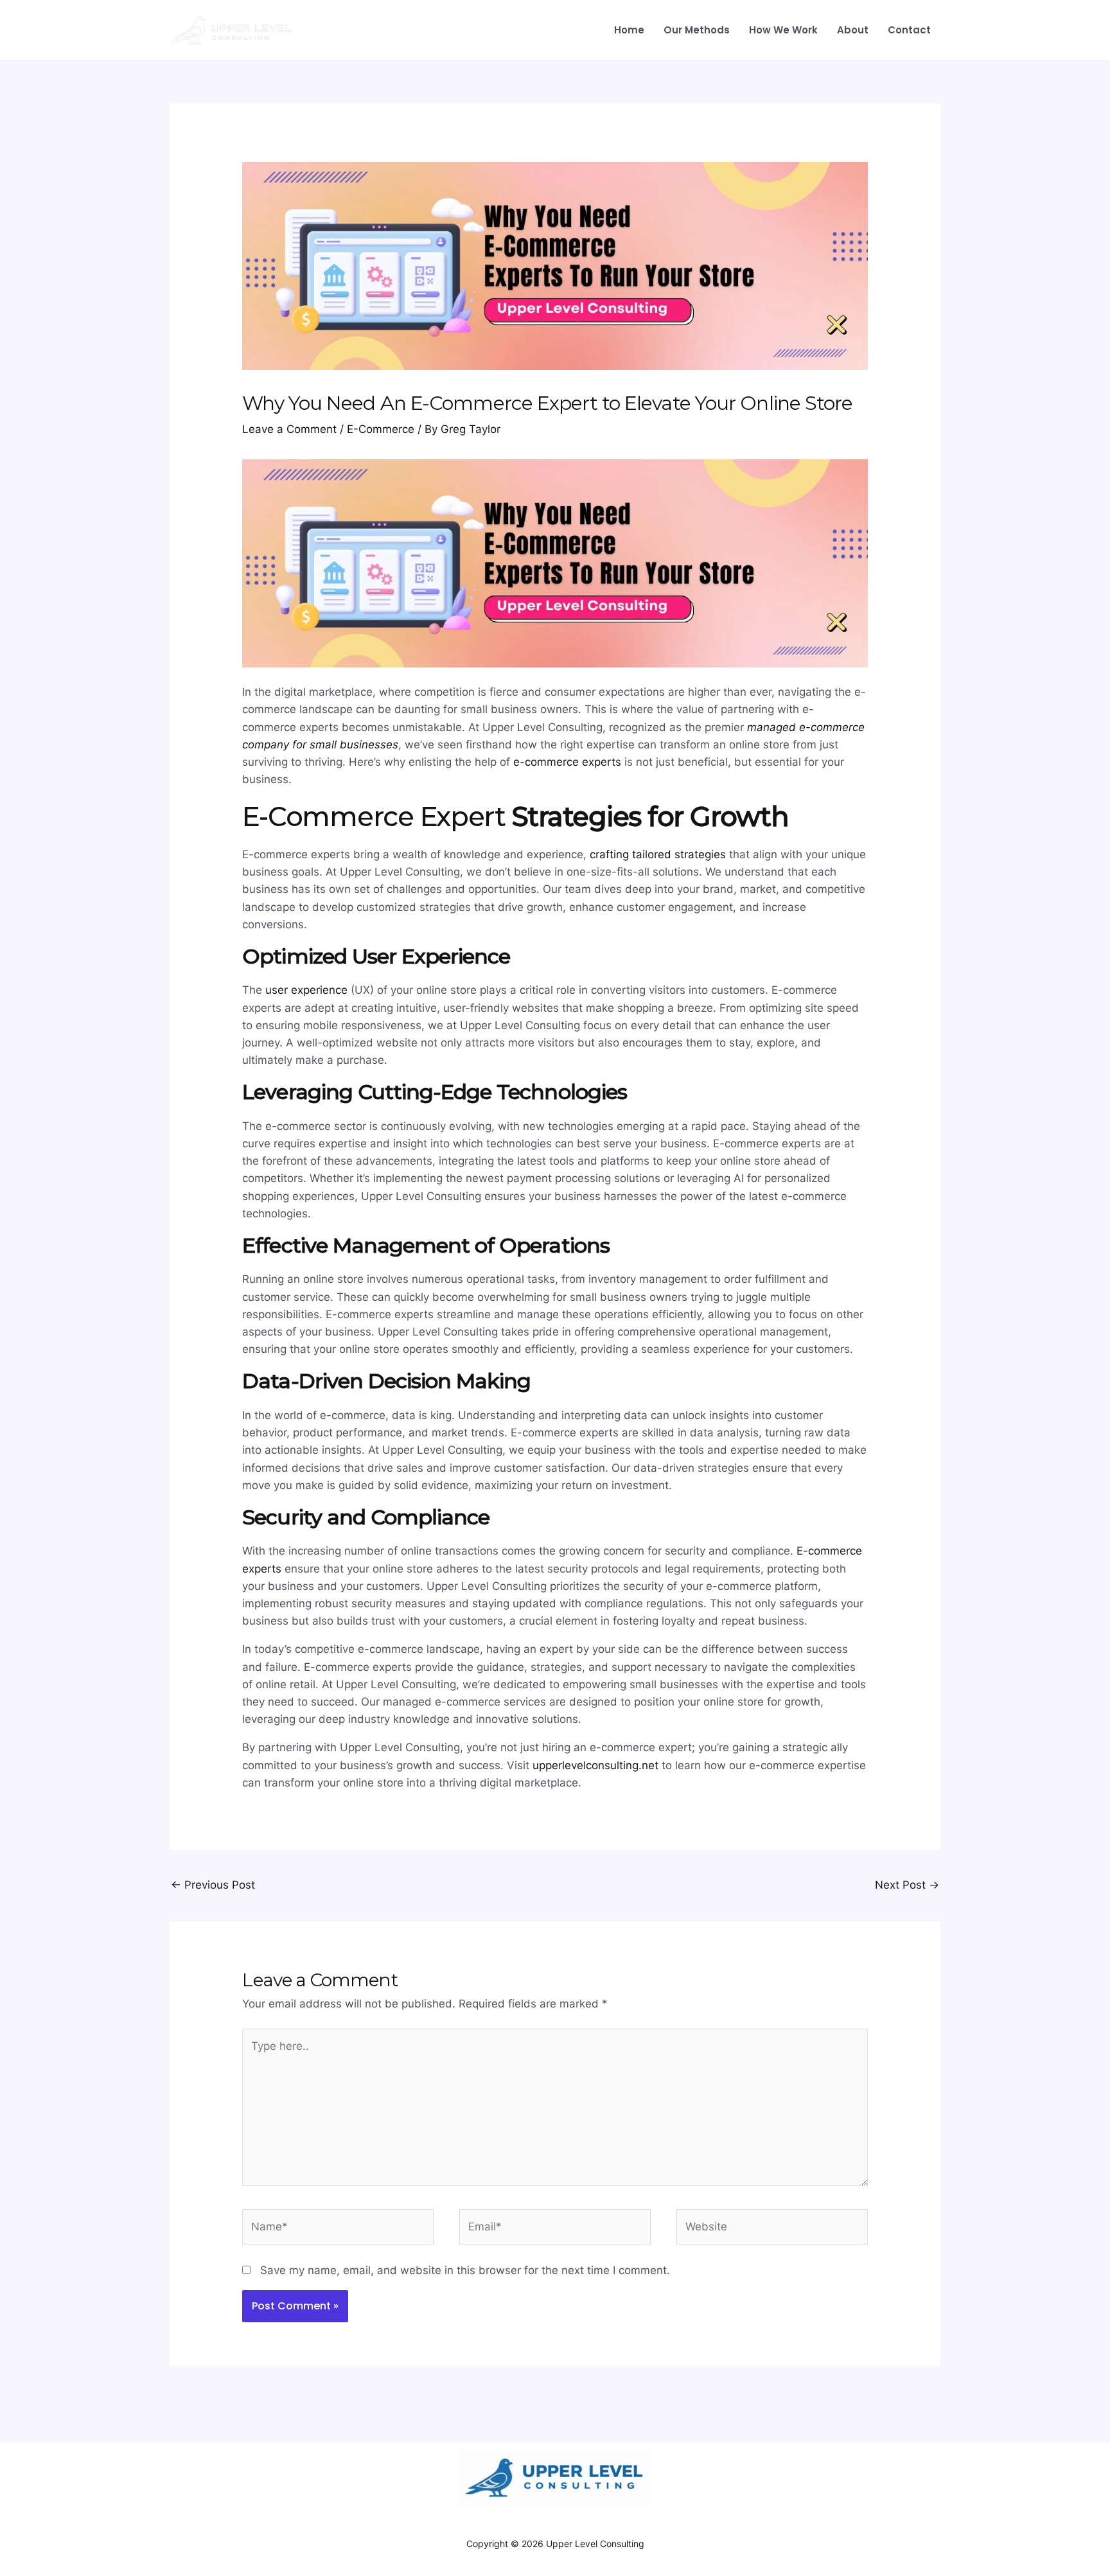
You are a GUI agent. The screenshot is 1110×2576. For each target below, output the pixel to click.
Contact (909, 30)
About (853, 30)
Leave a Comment (289, 429)
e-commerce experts (569, 762)
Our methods (697, 30)
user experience (306, 990)
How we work (783, 30)
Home (629, 30)
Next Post (907, 1885)
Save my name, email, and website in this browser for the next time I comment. (465, 2270)
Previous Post (213, 1885)
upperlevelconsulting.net (595, 1765)
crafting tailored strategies (658, 854)
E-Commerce (381, 429)
